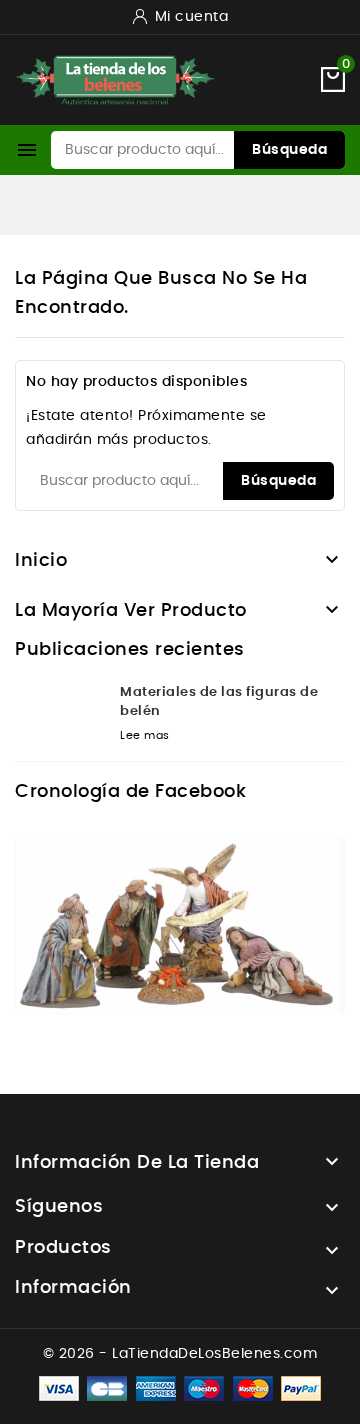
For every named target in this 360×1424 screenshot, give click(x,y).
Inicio (41, 561)
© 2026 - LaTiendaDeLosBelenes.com (180, 1354)
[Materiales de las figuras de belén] (60, 716)
